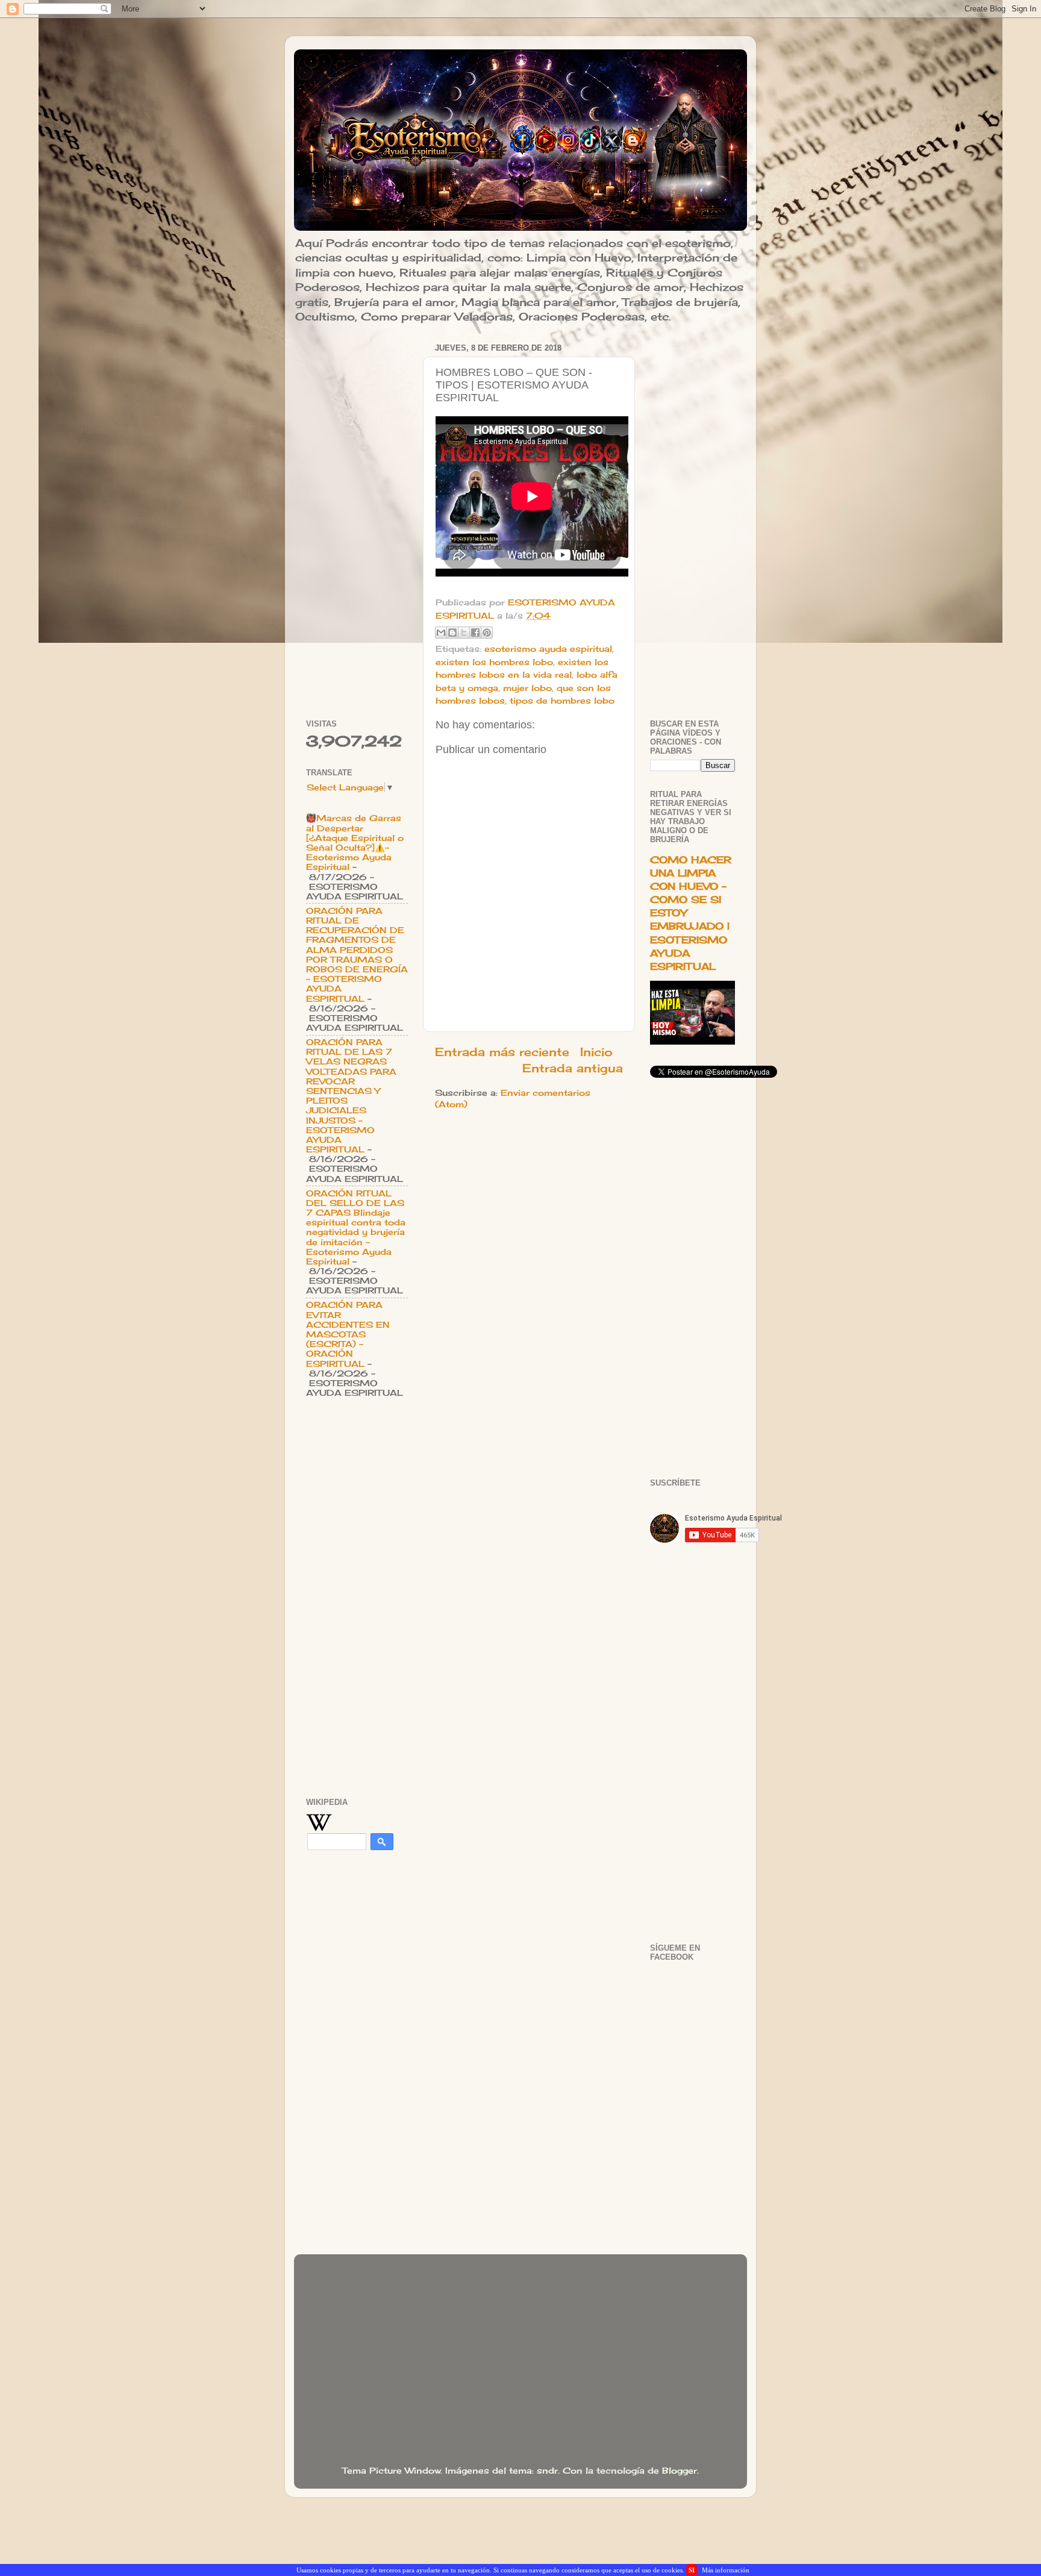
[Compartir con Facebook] (475, 633)
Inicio (596, 1052)
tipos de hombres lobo (562, 701)
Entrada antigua (573, 1068)
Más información (726, 2570)
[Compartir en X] (464, 633)
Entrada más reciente (502, 1052)
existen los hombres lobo (494, 662)
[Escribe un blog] (452, 633)
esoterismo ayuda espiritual (548, 649)
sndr (547, 2471)
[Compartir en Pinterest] (487, 633)
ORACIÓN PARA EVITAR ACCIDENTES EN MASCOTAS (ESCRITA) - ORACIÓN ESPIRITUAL (348, 1334)
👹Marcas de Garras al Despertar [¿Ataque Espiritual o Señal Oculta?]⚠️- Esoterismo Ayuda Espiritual (355, 843)
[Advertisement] (357, 521)
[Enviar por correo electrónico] (441, 633)
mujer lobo (527, 688)
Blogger (680, 2471)
